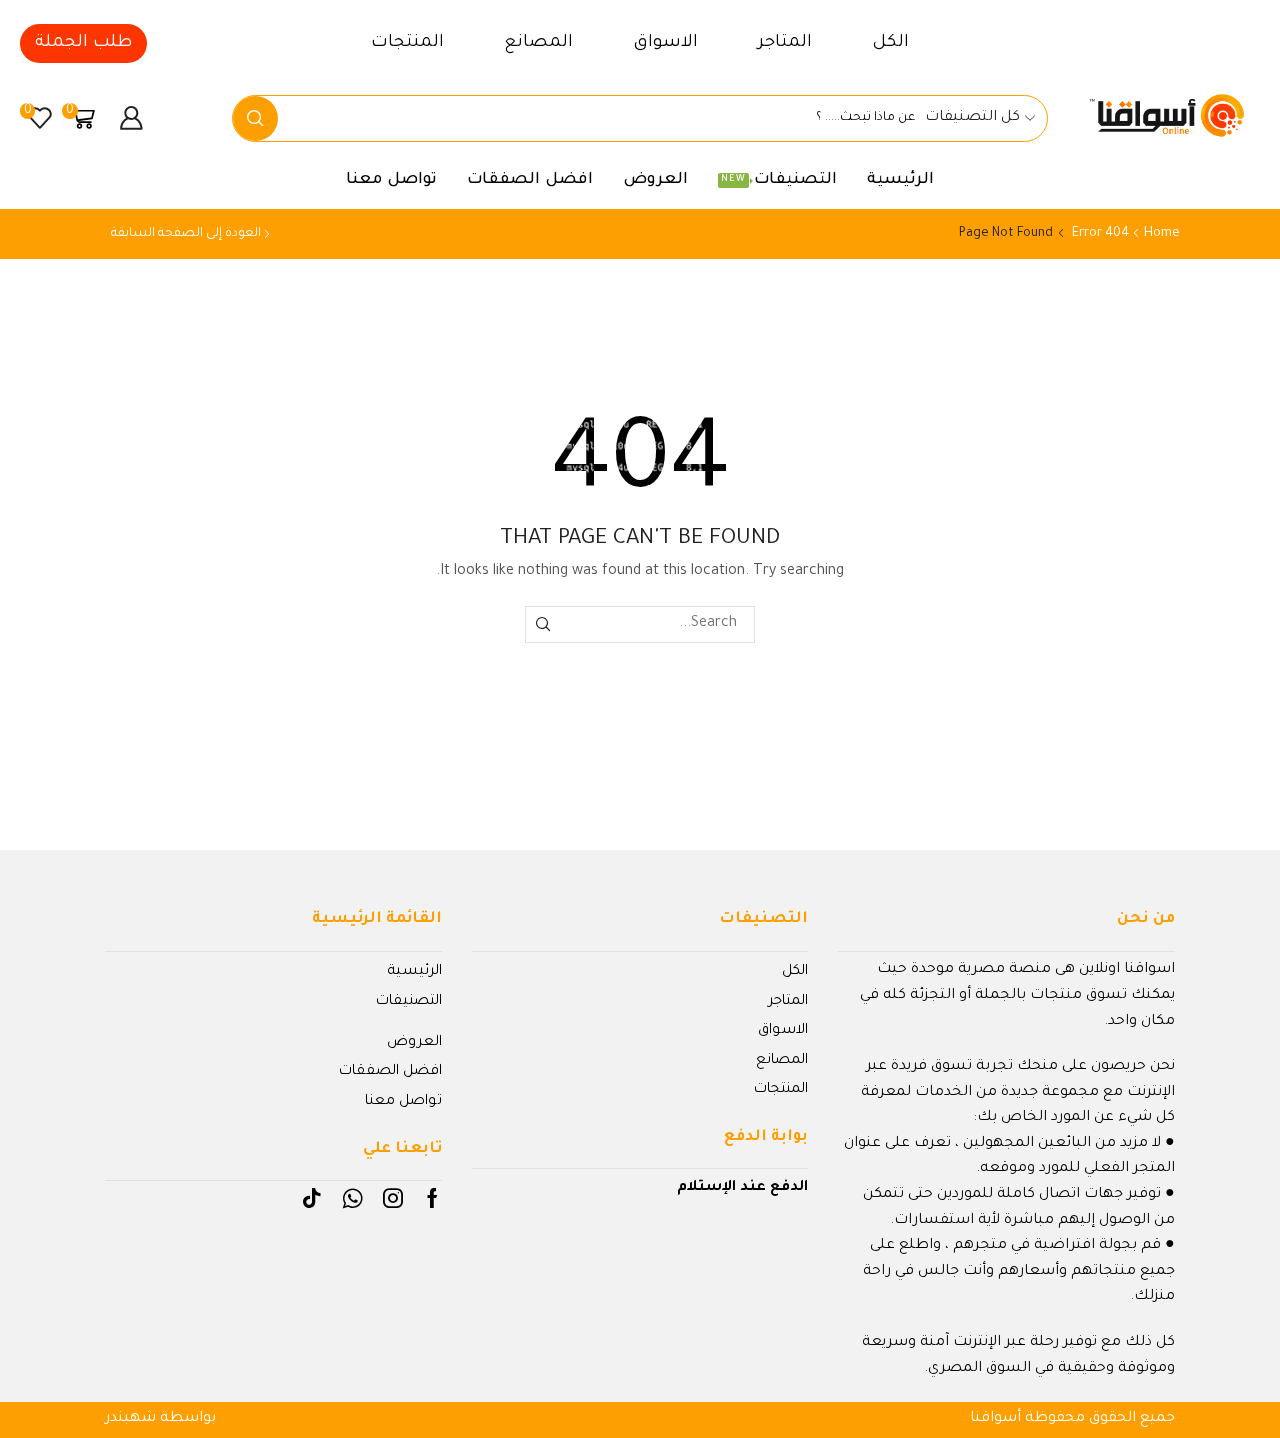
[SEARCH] (543, 624)
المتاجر (785, 43)
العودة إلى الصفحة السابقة (186, 234)
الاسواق (665, 43)
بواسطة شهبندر (160, 1419)
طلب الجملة (83, 43)
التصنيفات (779, 180)
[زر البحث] (255, 118)
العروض (655, 180)
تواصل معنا (391, 180)
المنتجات (407, 43)
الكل (890, 43)
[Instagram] (393, 1198)
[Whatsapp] (352, 1198)
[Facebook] (432, 1198)
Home (1162, 234)
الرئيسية (900, 180)
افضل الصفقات (530, 180)
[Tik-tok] (312, 1198)
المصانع (538, 43)
